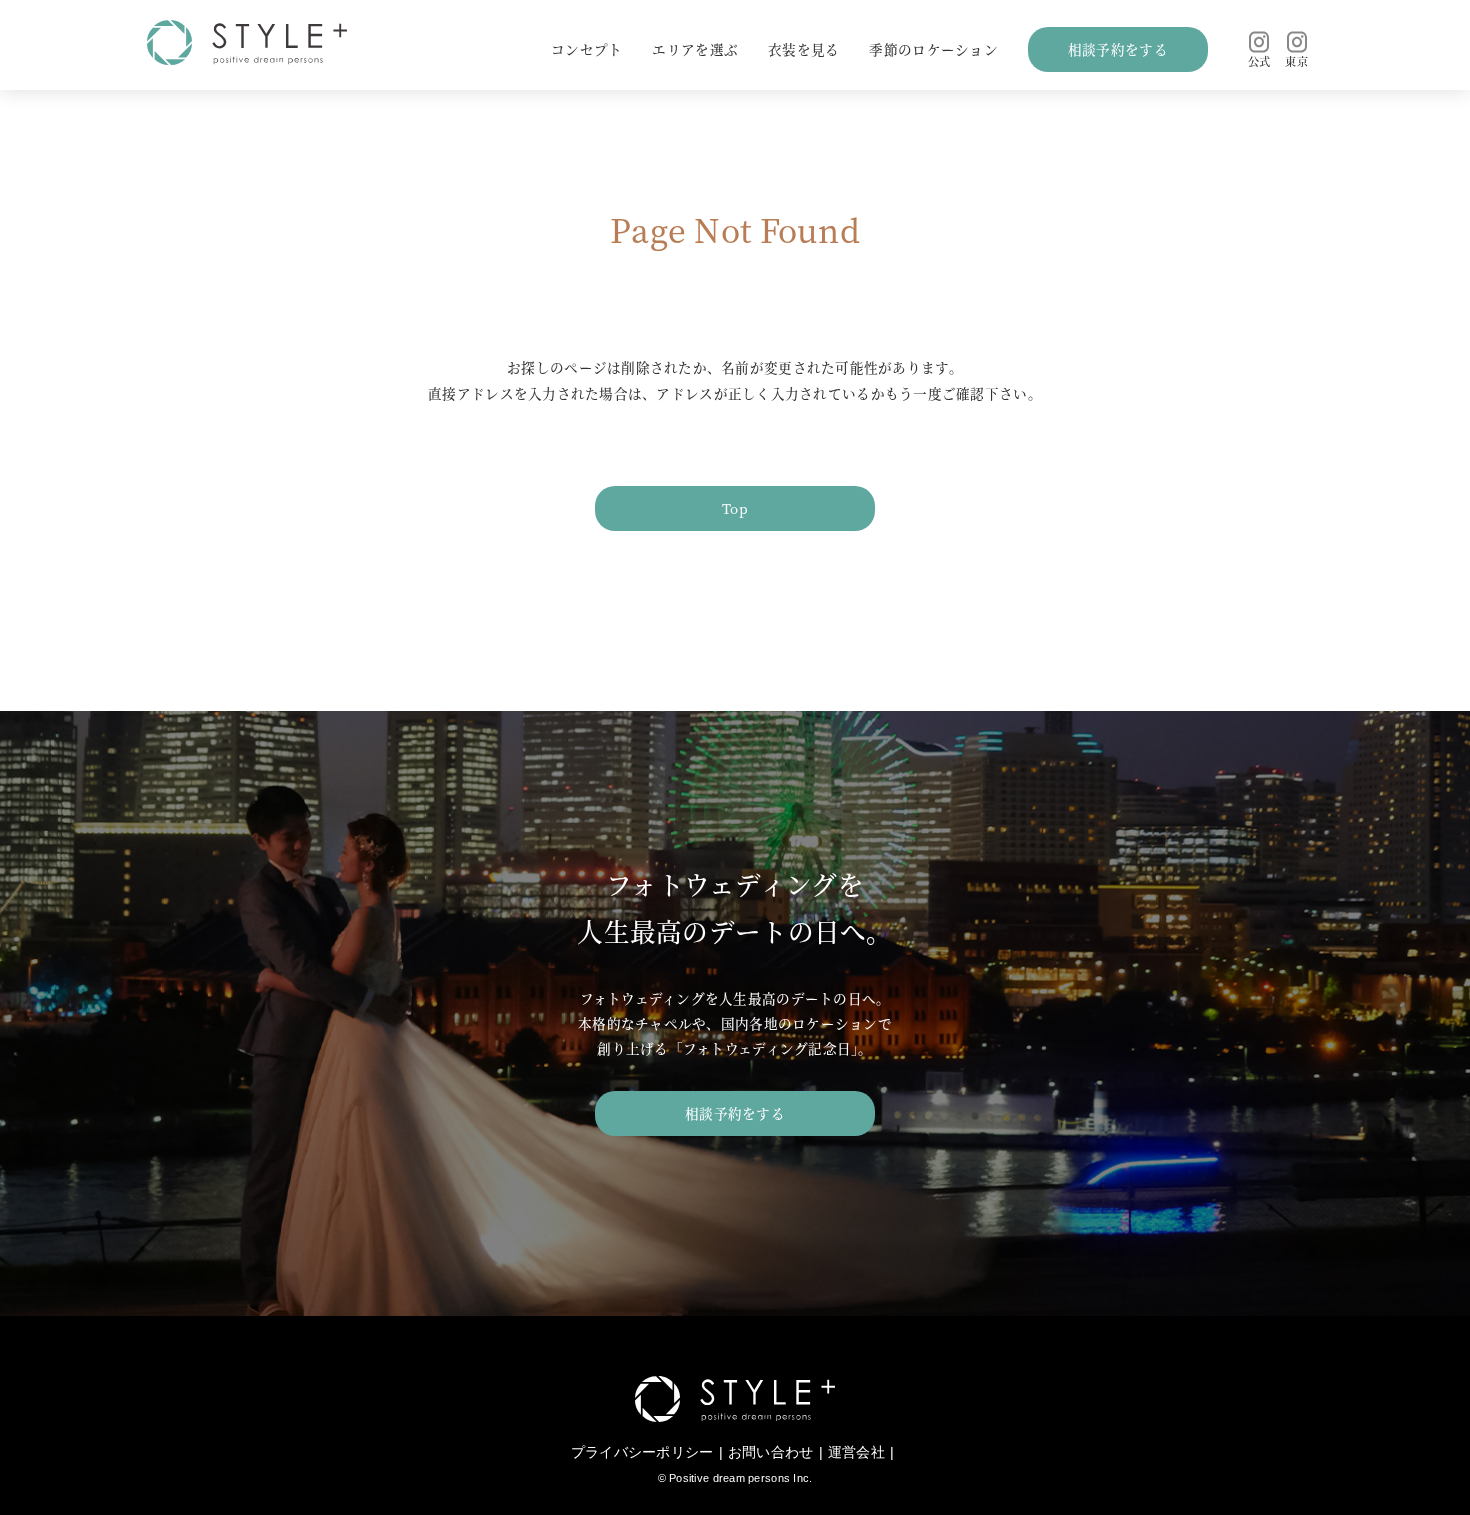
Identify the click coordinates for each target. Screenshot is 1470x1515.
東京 (1296, 60)
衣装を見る (803, 49)
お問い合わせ (771, 1452)
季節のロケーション (933, 49)
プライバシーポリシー (642, 1452)
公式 (1259, 60)
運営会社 (856, 1452)
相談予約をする (735, 1113)
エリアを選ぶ (695, 49)
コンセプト (586, 49)
